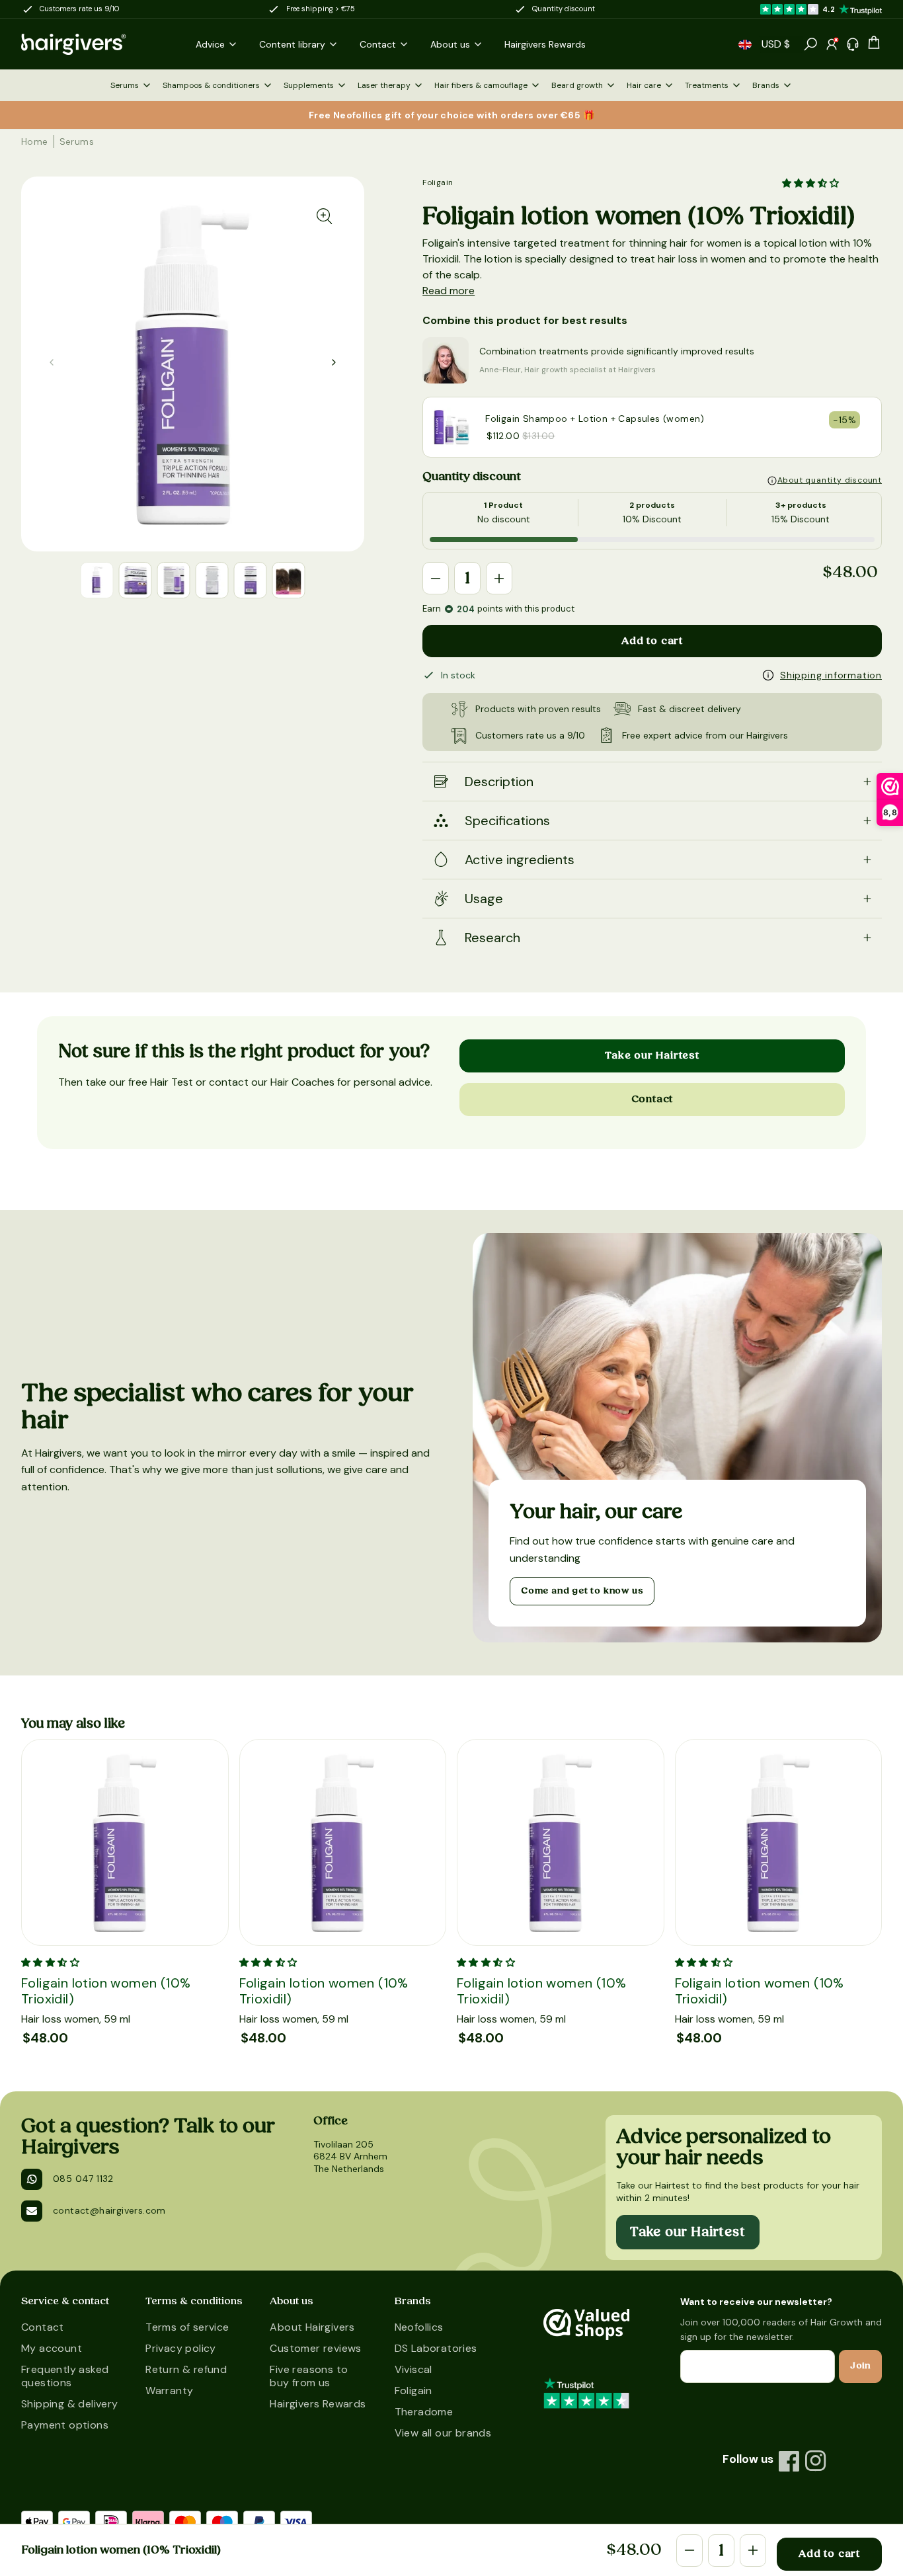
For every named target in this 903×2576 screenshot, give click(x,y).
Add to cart (652, 641)
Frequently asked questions (65, 2376)
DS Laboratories (436, 2348)
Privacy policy (181, 2348)
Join (860, 2366)
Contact (652, 1099)
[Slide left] (334, 362)
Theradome (424, 2412)
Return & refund (186, 2369)
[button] (745, 45)
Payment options (65, 2425)
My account (52, 2348)
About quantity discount (830, 480)
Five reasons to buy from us (309, 2376)
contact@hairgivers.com (109, 2210)
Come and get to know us (582, 1591)
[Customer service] (853, 44)
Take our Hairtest (652, 1055)
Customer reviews (315, 2348)
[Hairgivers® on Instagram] (816, 2461)
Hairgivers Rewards (318, 2404)
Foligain (438, 182)
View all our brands (443, 2433)
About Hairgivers (312, 2327)
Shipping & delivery (70, 2404)
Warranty (169, 2391)
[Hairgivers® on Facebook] (789, 2461)
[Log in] (832, 44)
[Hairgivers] (95, 44)
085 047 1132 (83, 2179)
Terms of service (187, 2327)
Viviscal (413, 2369)
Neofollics (419, 2327)
